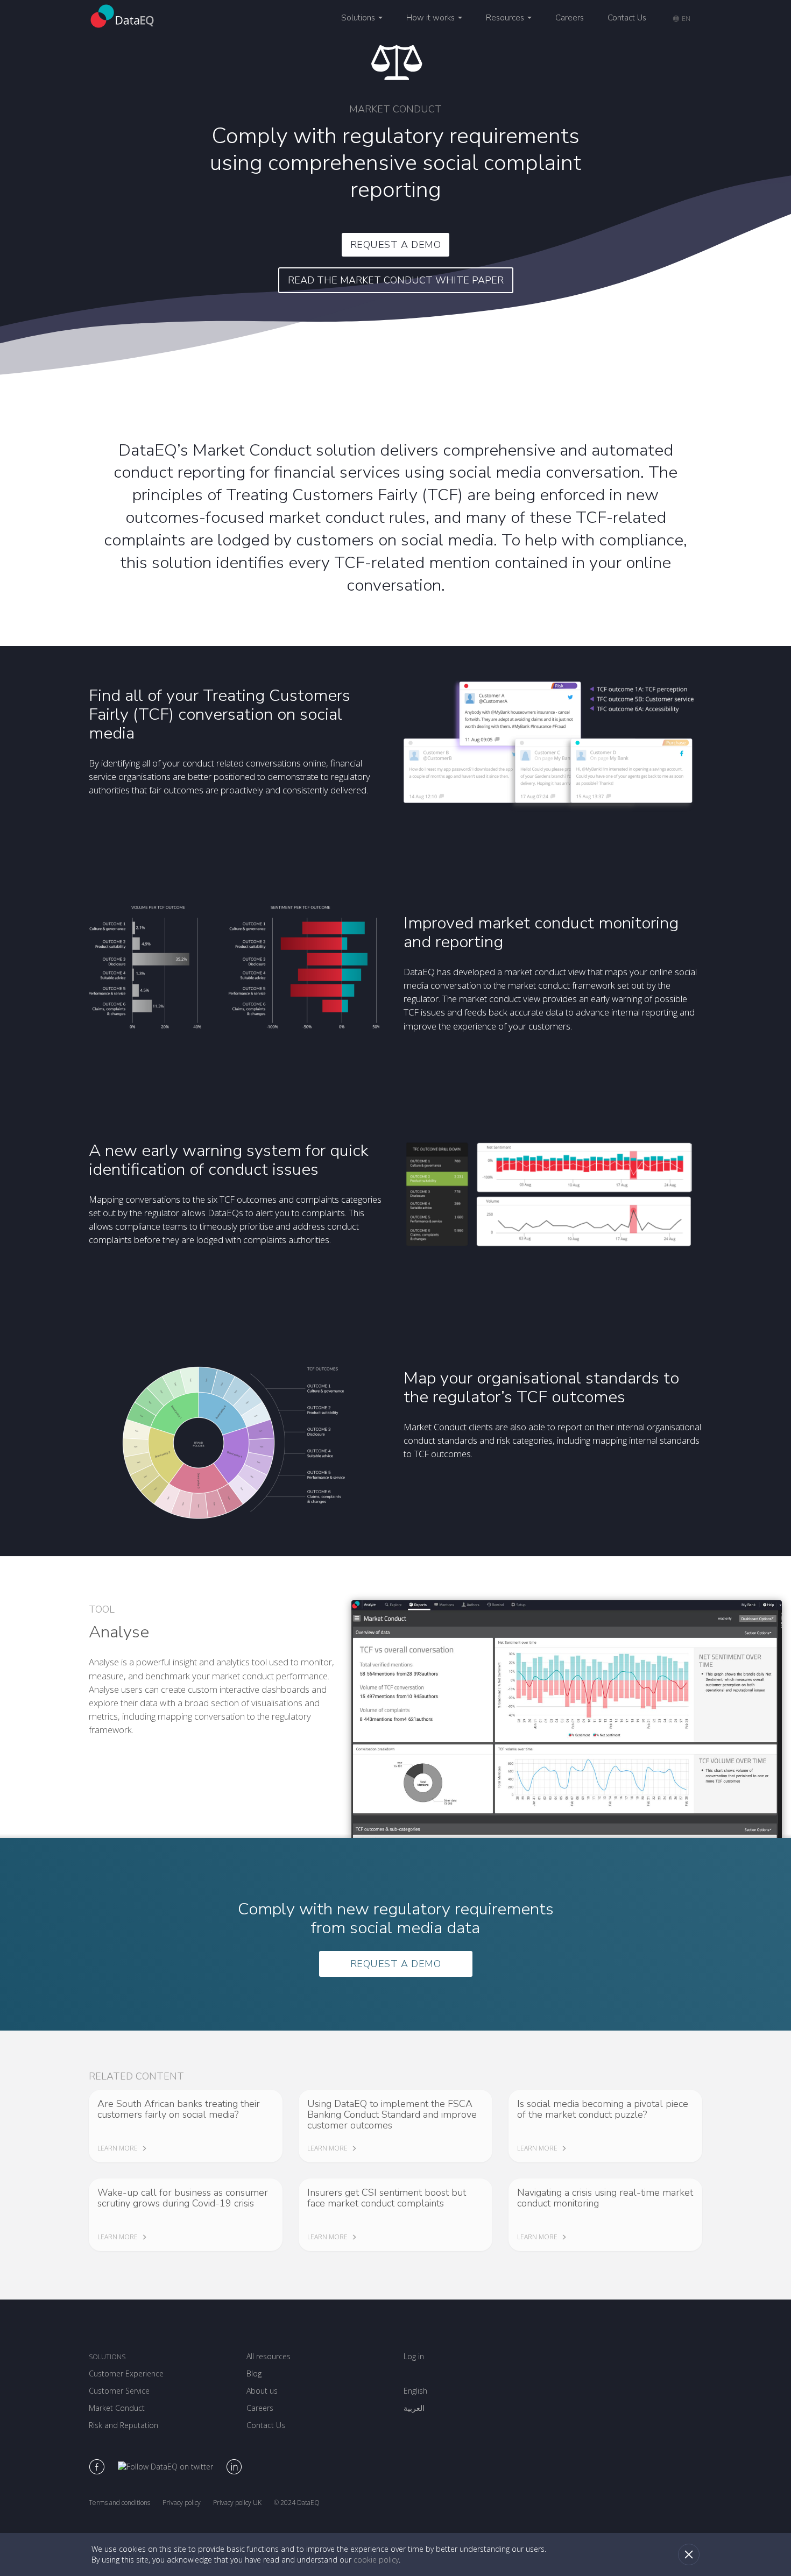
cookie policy (376, 2560)
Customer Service (119, 2391)
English (415, 2391)
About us (262, 2391)
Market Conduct (117, 2408)
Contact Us (627, 18)
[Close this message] (689, 2554)
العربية (414, 2408)
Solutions (107, 2357)
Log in (414, 2356)
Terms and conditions (119, 2503)
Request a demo (396, 245)
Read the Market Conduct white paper (396, 280)
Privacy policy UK (237, 2503)
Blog (254, 2373)
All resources (269, 2356)
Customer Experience (126, 2373)
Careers (570, 18)
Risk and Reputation (123, 2425)
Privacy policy (182, 2503)
